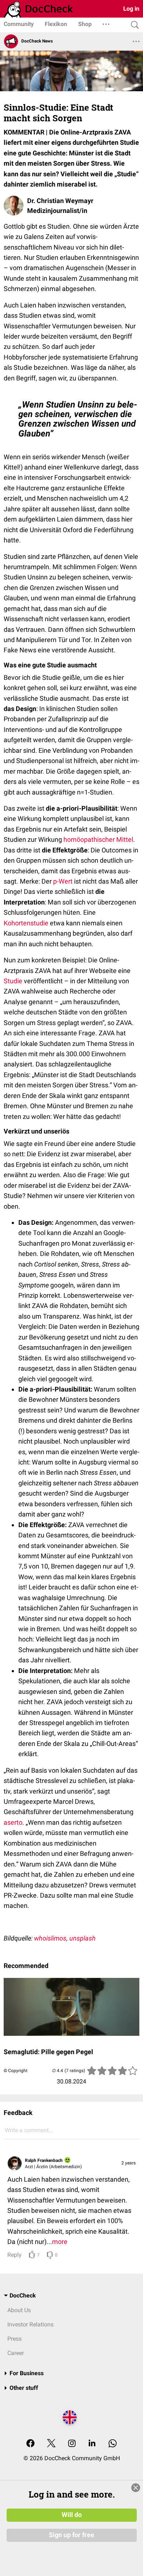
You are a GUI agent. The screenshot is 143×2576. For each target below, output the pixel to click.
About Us (19, 2310)
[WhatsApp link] (113, 2444)
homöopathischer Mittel (98, 839)
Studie (13, 981)
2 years (129, 2163)
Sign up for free (71, 2535)
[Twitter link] (51, 2444)
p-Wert (63, 881)
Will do (72, 2515)
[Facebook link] (30, 2444)
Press (14, 2339)
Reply (14, 2255)
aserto (13, 1822)
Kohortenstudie (26, 923)
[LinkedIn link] (92, 2444)
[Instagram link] (72, 2444)
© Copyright (16, 2071)
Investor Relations (30, 2324)
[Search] (133, 25)
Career (16, 2353)
